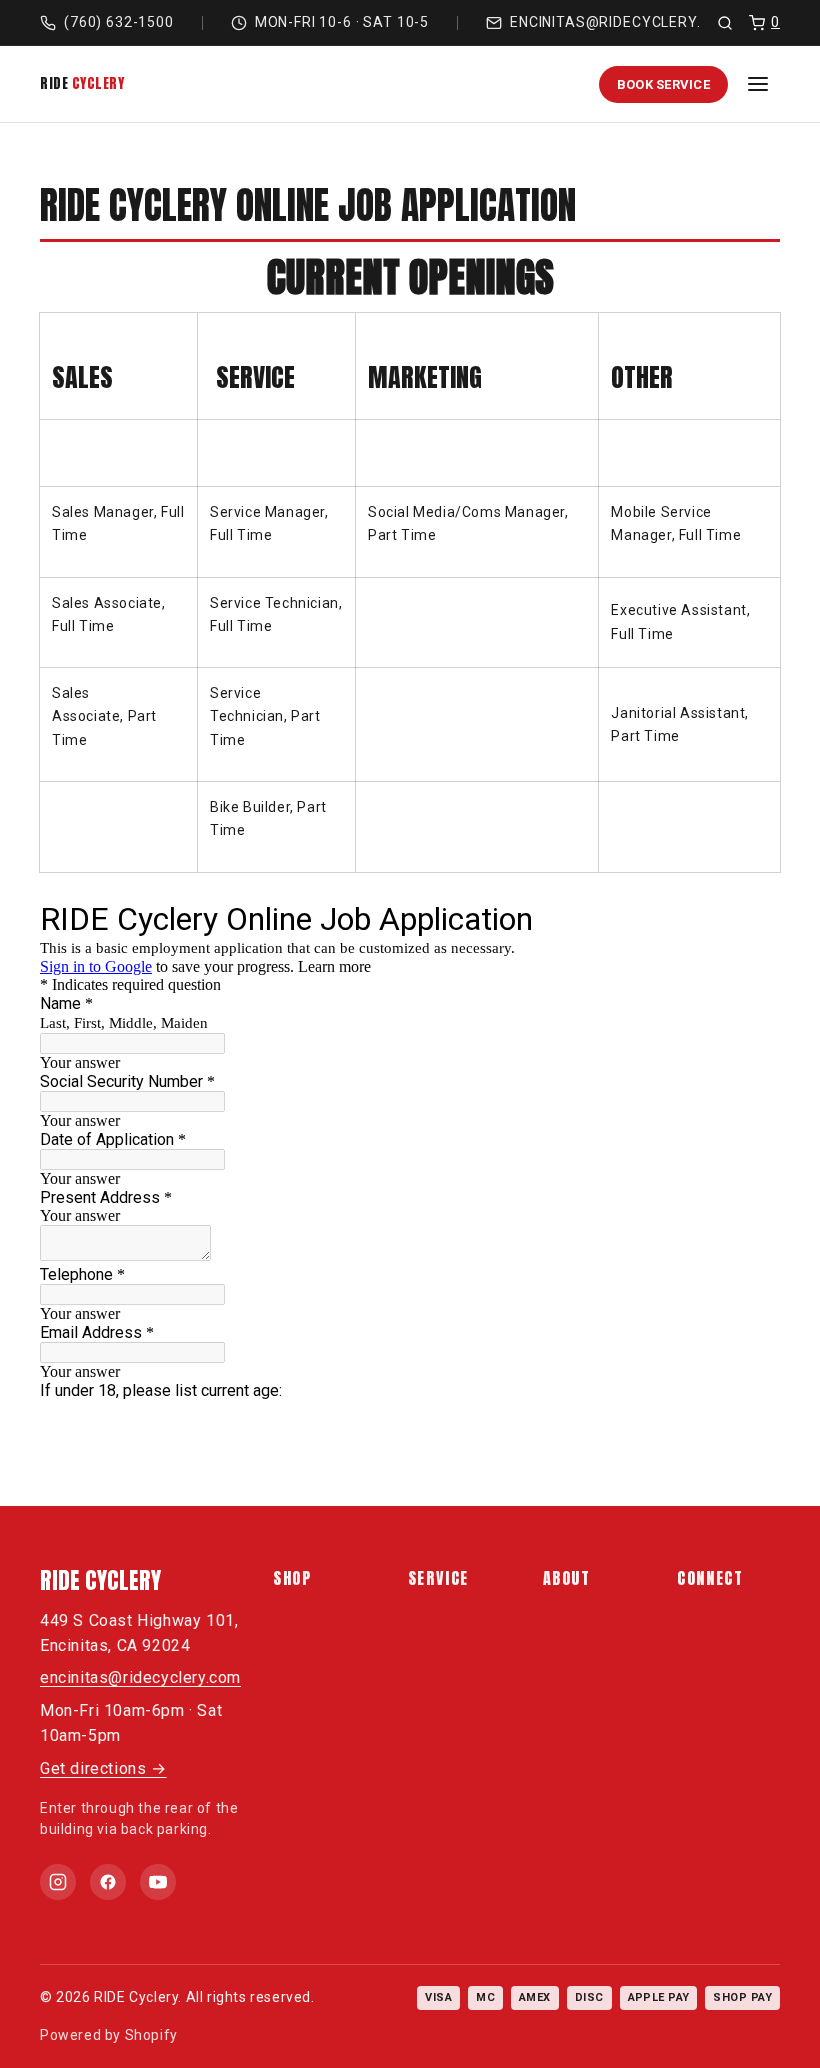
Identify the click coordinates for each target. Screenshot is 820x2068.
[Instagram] (58, 1882)
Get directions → (103, 1768)
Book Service (663, 84)
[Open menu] (758, 84)
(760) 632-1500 (119, 22)
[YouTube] (158, 1882)
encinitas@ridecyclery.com (622, 22)
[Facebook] (108, 1882)
